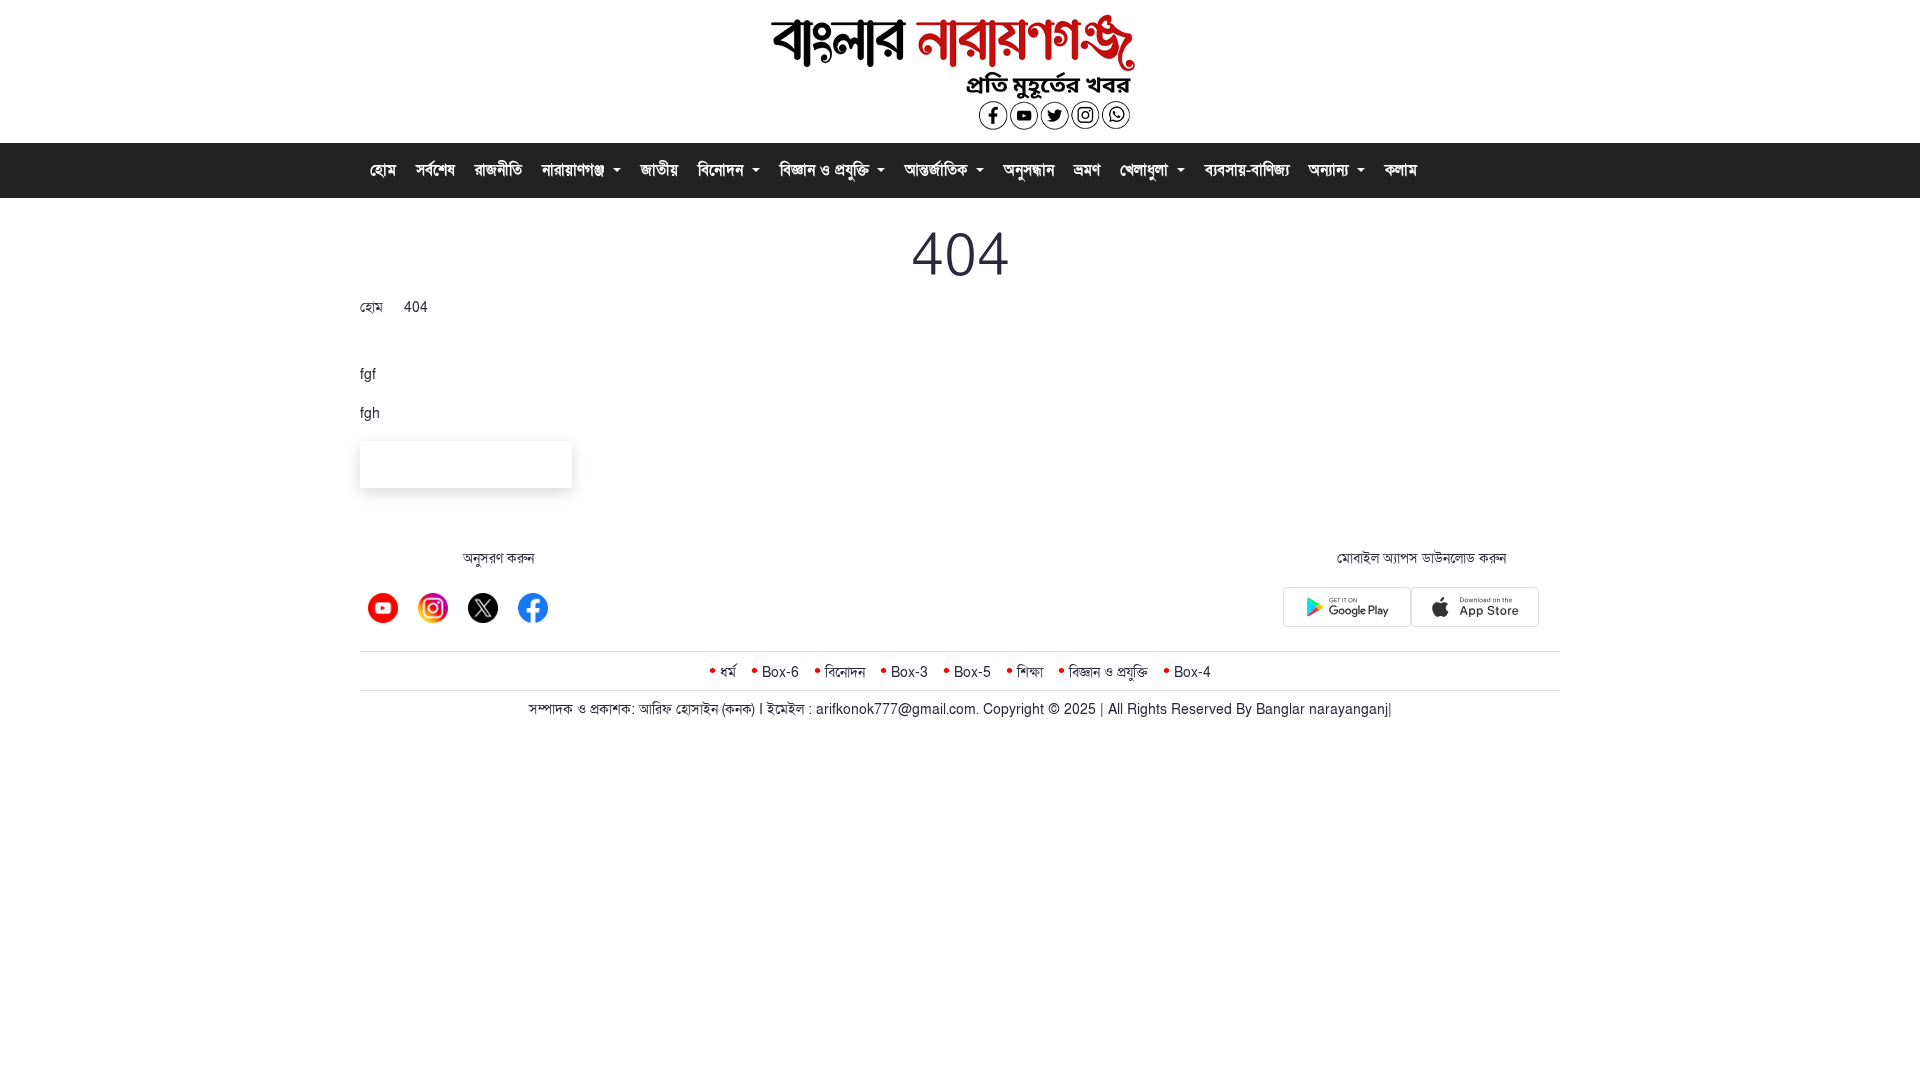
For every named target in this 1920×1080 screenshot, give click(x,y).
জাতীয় (659, 170)
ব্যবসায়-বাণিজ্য (1247, 170)
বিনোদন (723, 170)
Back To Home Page (466, 467)
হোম (383, 170)
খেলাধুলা (1146, 170)
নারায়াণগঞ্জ (575, 170)
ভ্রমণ (1087, 170)
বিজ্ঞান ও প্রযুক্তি (827, 170)
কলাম (1401, 170)
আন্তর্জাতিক (938, 170)
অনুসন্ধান (1029, 170)
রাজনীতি (498, 170)
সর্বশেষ (435, 170)
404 (416, 307)
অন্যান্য (1331, 170)
